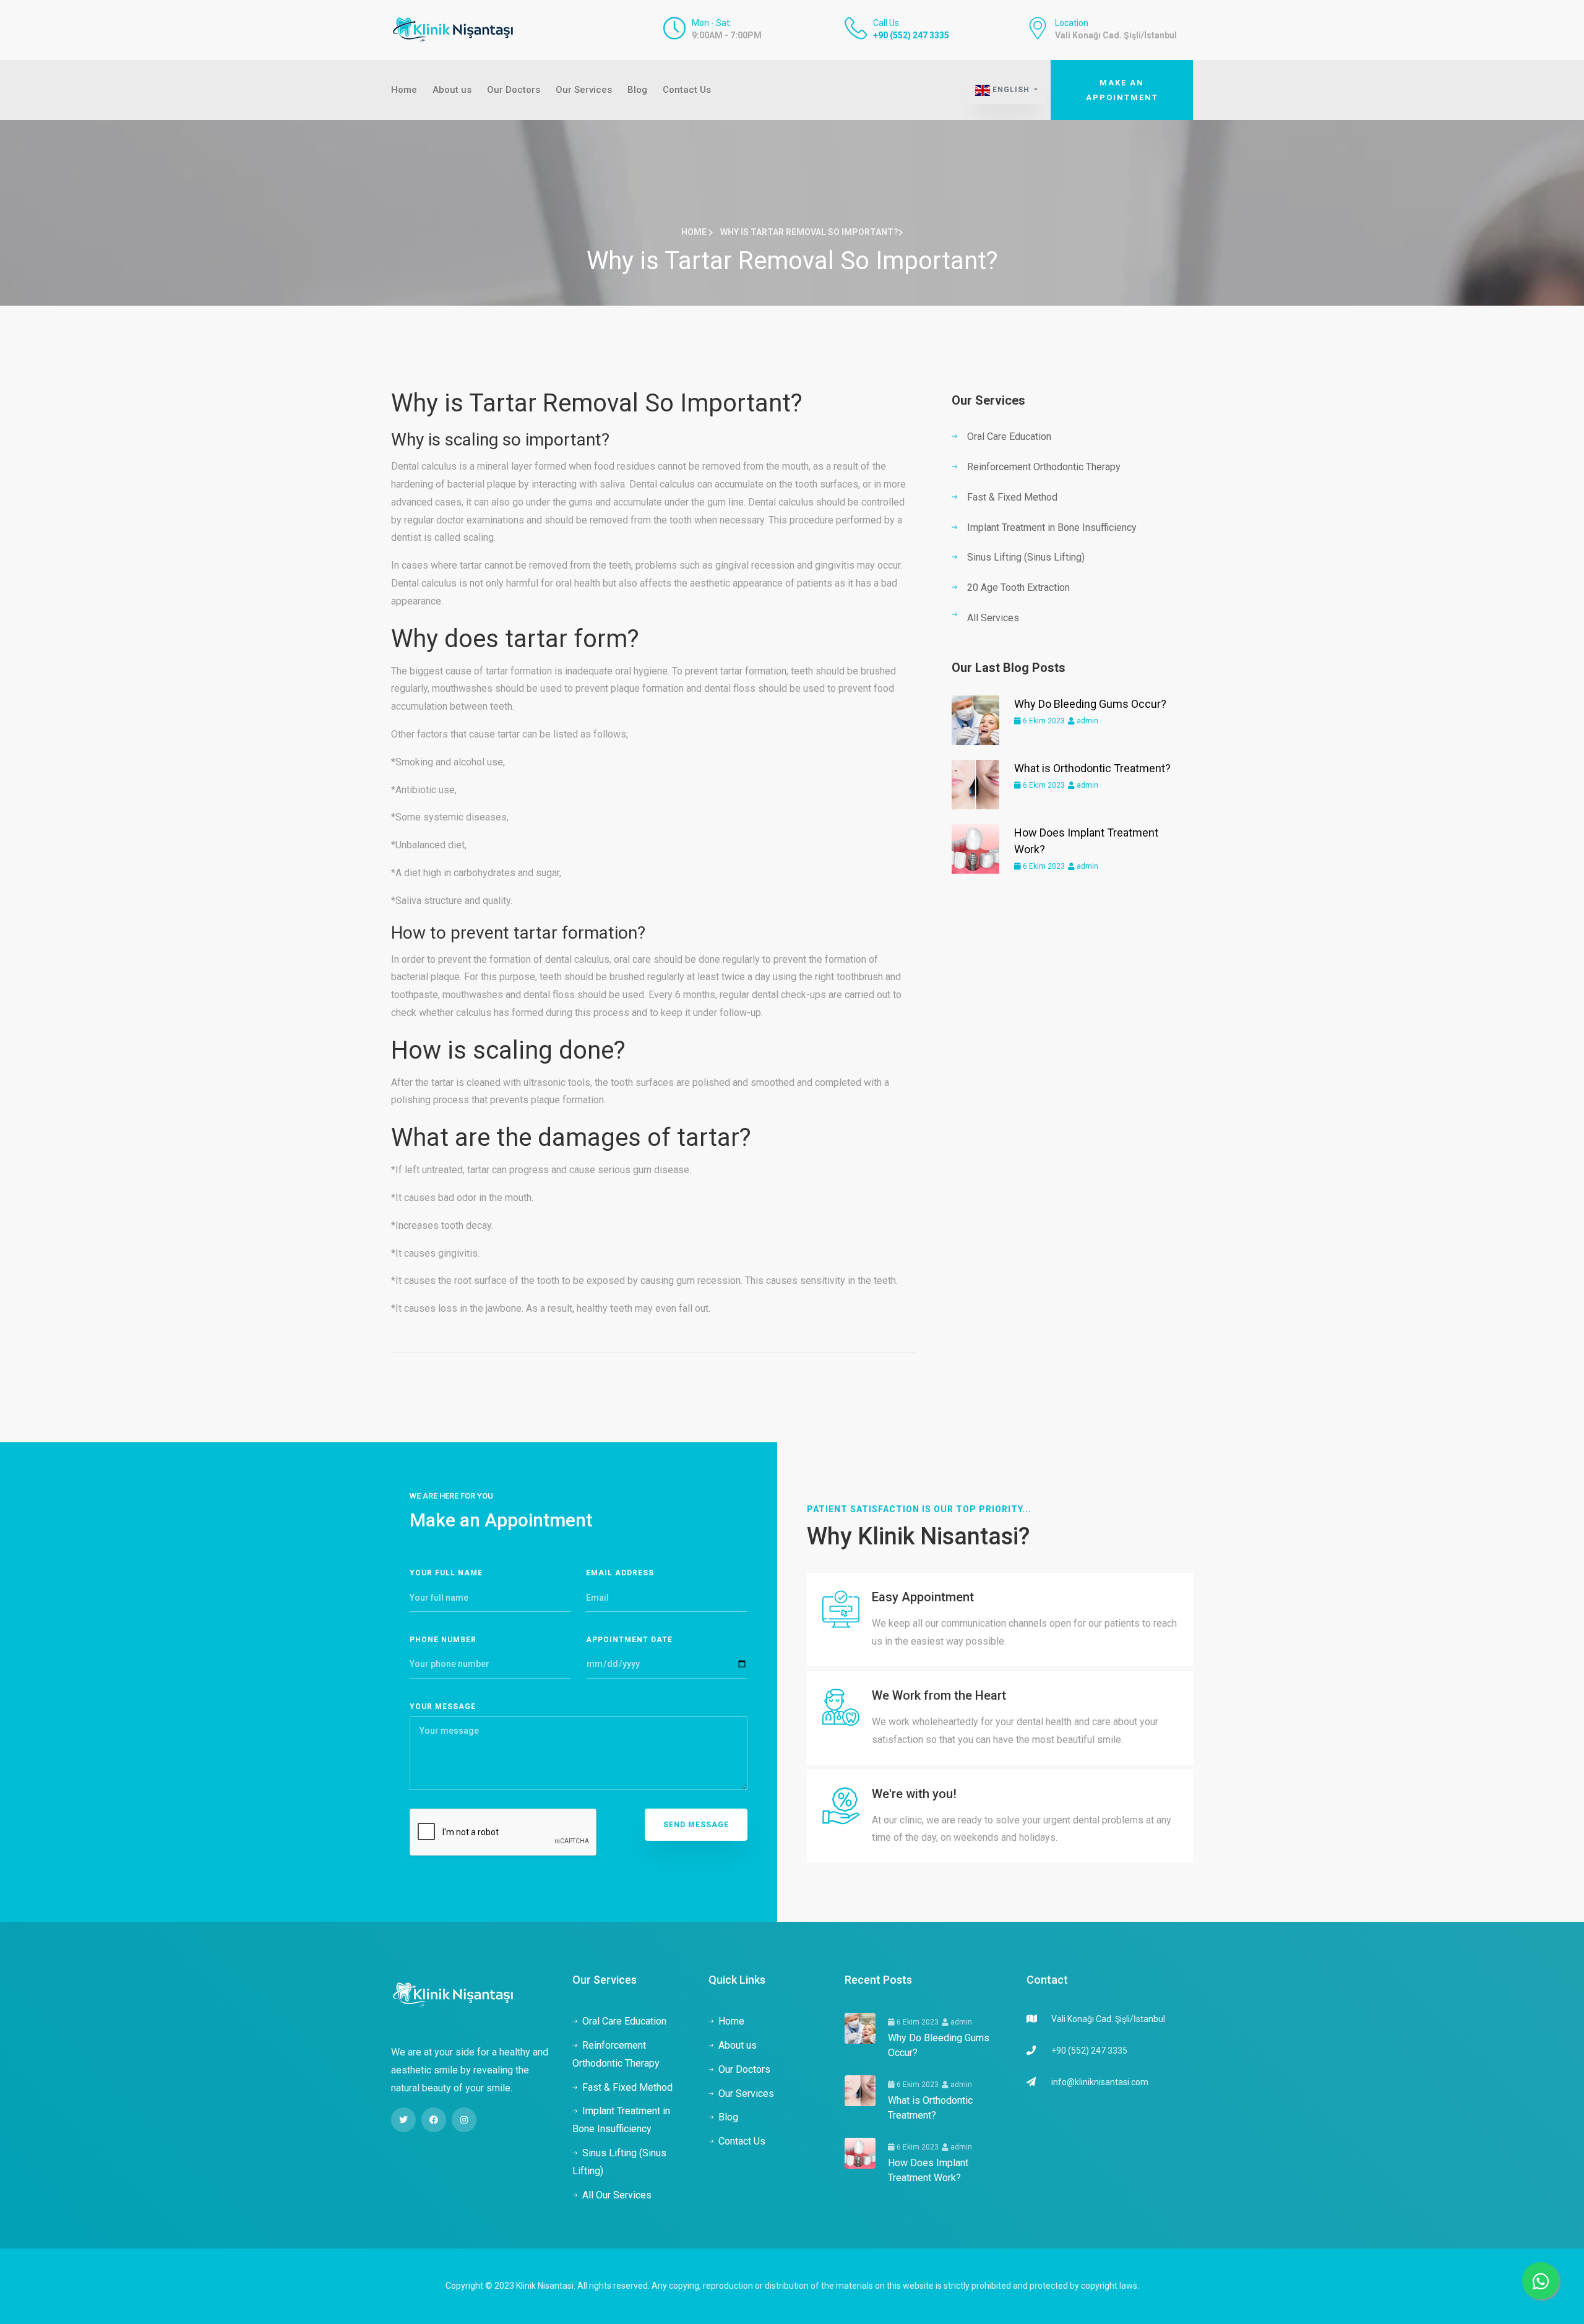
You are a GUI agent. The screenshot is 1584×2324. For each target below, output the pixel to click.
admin (1087, 721)
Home (404, 90)
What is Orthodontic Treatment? (1092, 768)
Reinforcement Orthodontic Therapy (1044, 467)
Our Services (584, 90)
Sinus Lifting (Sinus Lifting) (1026, 557)
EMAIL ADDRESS (620, 1573)
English (1011, 90)
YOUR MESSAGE (443, 1706)
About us (452, 90)
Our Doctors (514, 90)
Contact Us (687, 90)
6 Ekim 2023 (1043, 721)
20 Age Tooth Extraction (1018, 587)
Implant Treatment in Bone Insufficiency (1052, 527)
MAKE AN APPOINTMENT (1122, 90)
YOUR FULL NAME (446, 1573)
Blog (637, 90)
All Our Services (617, 2195)
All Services (993, 618)
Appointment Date (629, 1640)
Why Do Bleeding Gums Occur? (1090, 704)
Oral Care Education (1009, 437)
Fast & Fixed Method (1012, 497)
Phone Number (443, 1640)
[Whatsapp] (1541, 2281)
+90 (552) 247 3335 (911, 35)
